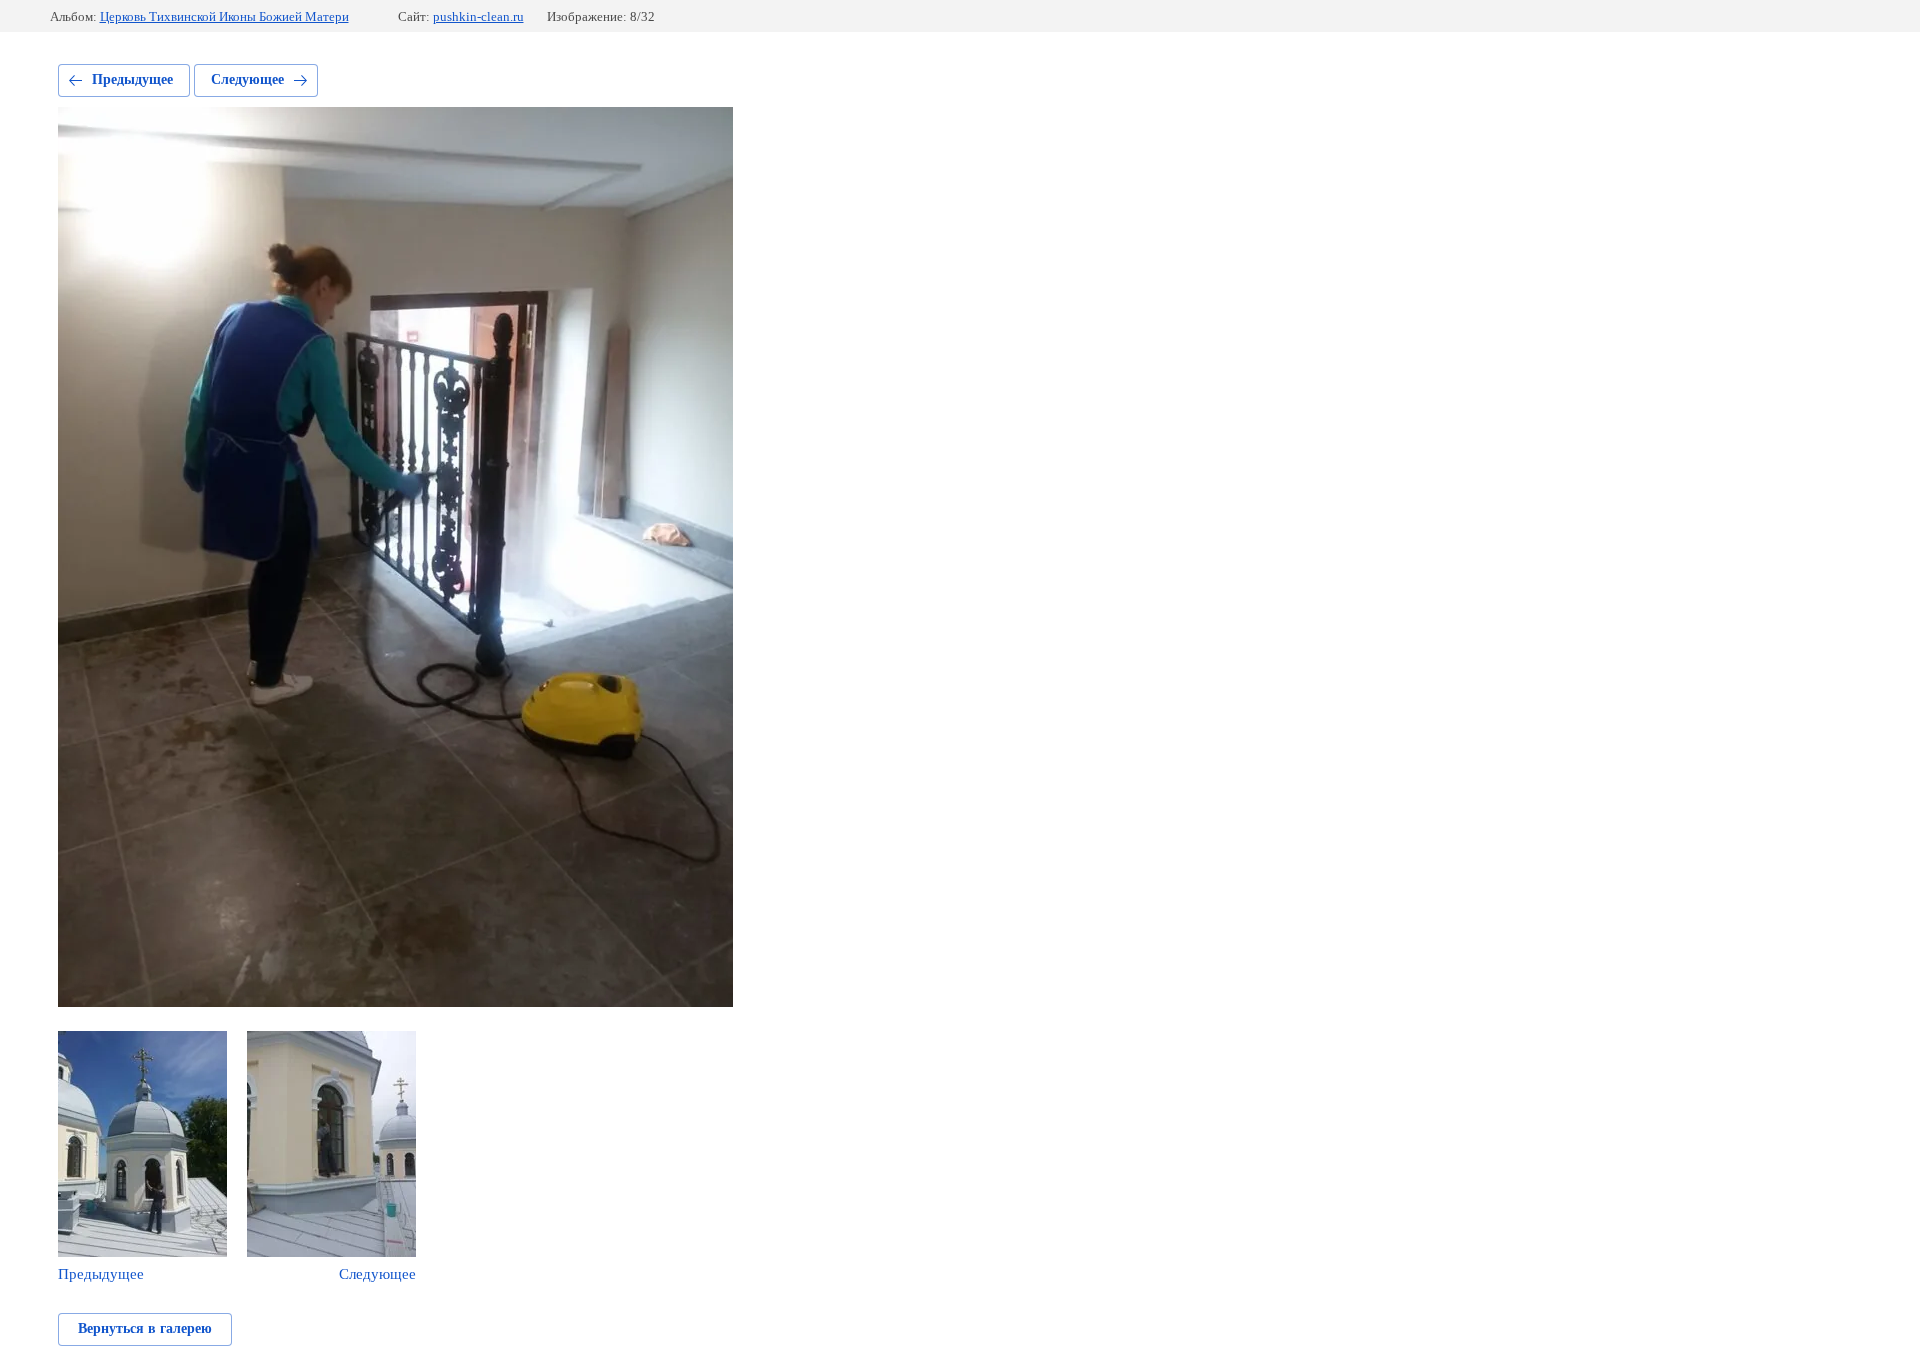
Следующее (247, 79)
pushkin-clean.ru (478, 16)
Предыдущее (132, 79)
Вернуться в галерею (145, 1328)
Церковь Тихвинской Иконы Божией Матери (224, 16)
